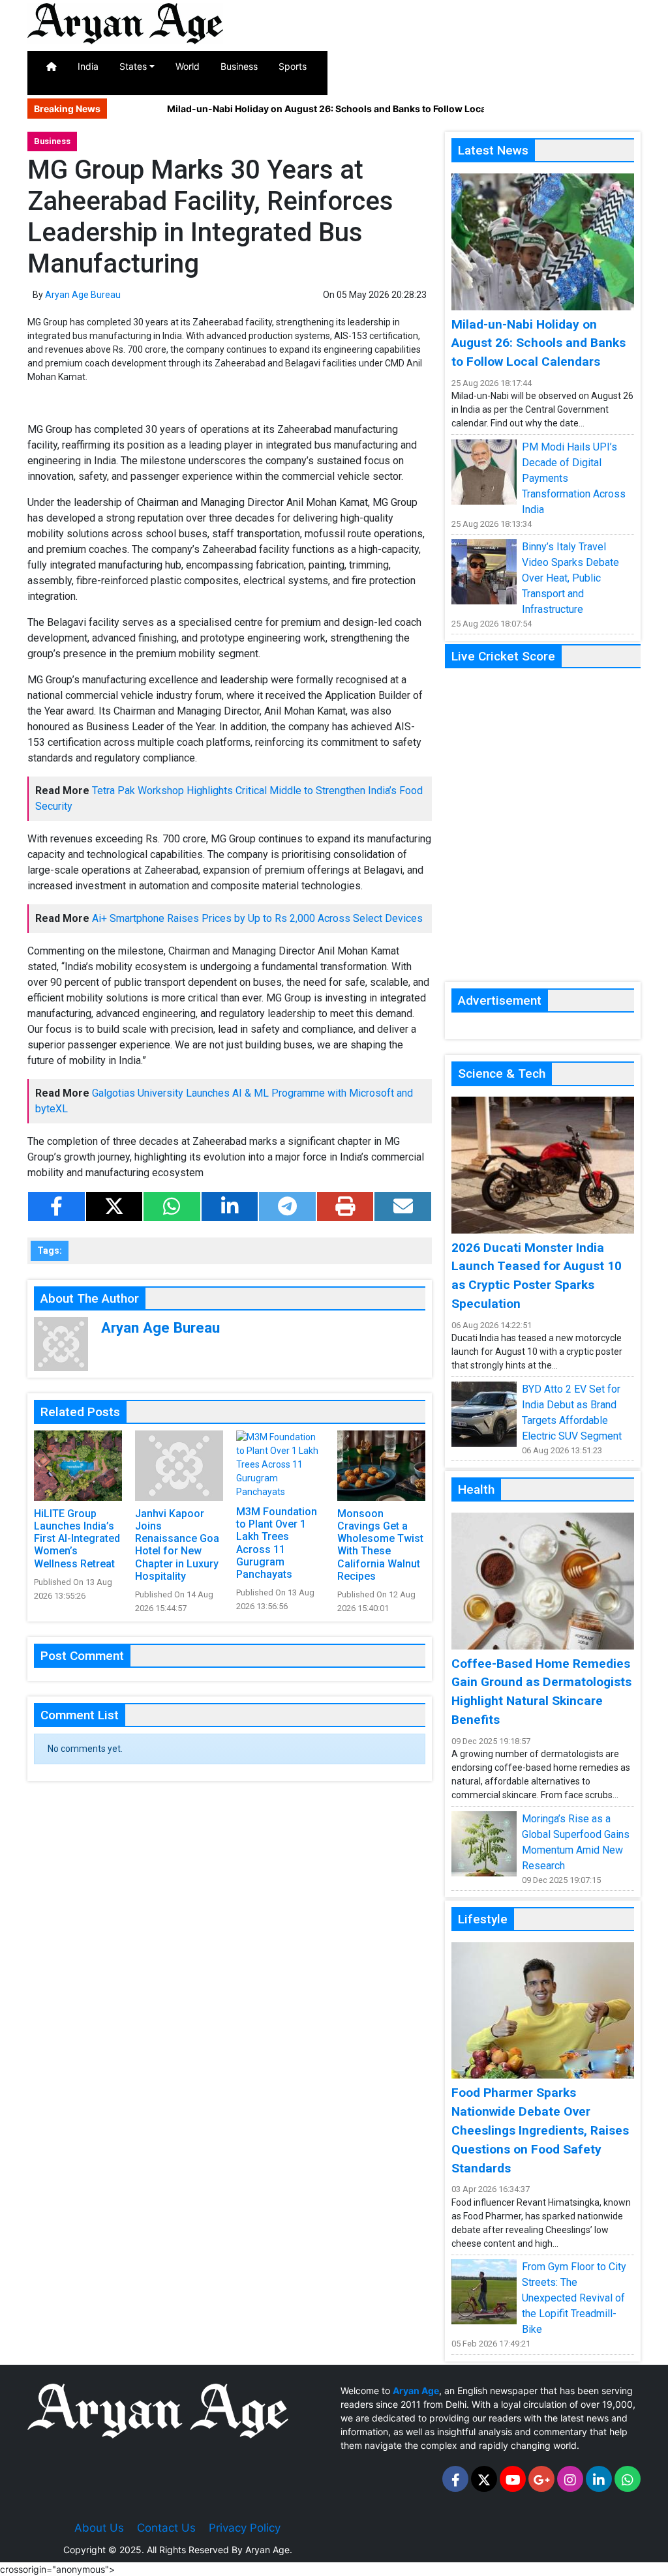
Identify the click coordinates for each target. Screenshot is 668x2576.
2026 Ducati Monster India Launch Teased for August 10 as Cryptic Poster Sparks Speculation (537, 1276)
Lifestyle (426, 66)
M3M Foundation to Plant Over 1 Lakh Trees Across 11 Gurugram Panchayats (277, 1543)
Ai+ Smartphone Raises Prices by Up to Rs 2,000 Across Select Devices (257, 918)
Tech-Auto (525, 73)
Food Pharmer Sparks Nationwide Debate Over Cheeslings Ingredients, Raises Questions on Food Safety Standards (540, 2130)
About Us (99, 2528)
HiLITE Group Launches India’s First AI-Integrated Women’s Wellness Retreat (77, 1539)
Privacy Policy (245, 2528)
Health (478, 66)
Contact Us (166, 2528)
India (88, 66)
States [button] (133, 66)
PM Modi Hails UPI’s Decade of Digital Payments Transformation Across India (574, 478)
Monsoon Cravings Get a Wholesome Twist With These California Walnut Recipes (380, 1545)
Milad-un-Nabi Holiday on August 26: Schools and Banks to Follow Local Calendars (318, 109)
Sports (293, 66)
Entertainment (357, 66)
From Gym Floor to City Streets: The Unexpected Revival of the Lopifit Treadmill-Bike (574, 2298)
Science (575, 66)
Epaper (629, 66)
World (188, 66)
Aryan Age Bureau (83, 295)
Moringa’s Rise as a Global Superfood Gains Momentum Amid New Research (576, 1842)
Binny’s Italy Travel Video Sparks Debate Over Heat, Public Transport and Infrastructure (570, 578)
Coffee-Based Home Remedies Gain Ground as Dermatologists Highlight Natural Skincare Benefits (541, 1692)
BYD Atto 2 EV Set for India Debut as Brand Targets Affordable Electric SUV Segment (572, 1413)
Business (239, 66)
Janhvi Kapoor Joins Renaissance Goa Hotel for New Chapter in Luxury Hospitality (177, 1545)
